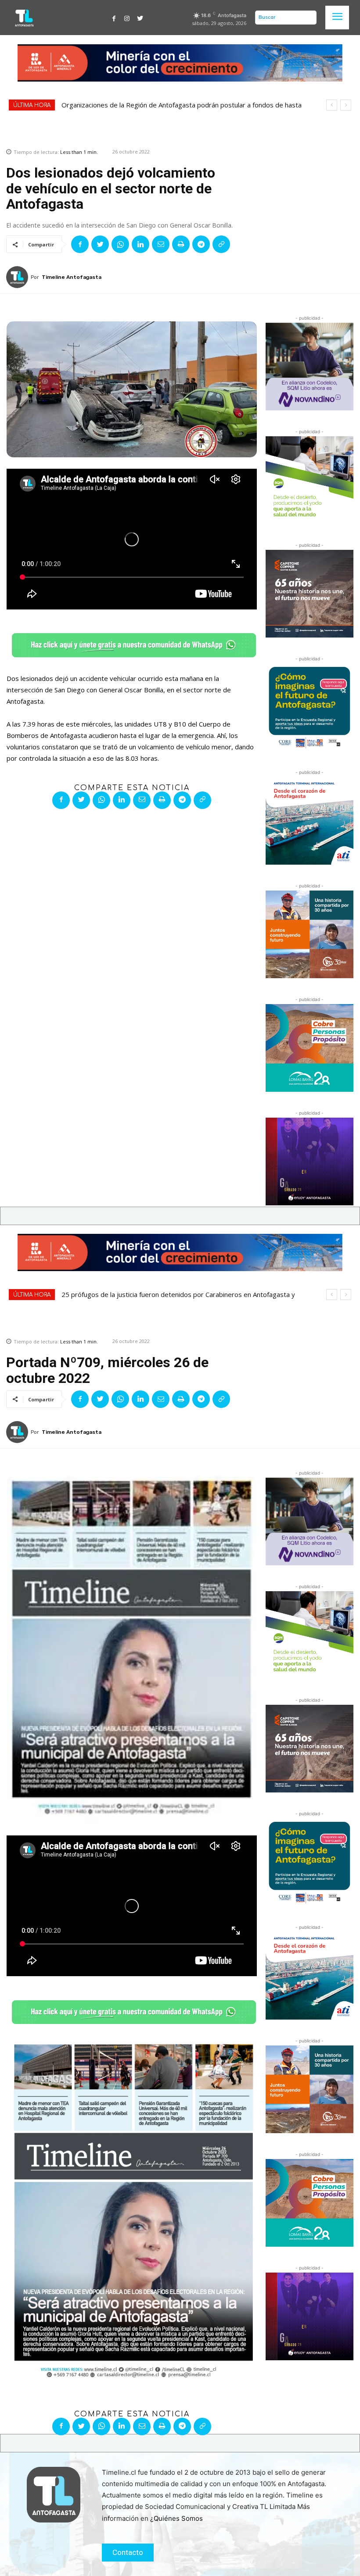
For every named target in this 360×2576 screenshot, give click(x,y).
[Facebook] (114, 18)
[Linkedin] (140, 244)
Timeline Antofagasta (72, 277)
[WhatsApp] (120, 244)
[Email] (161, 244)
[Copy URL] (221, 244)
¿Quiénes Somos (176, 2518)
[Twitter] (140, 18)
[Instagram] (127, 18)
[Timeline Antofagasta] (18, 277)
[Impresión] (181, 244)
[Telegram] (201, 244)
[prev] (332, 105)
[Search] (308, 18)
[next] (346, 105)
